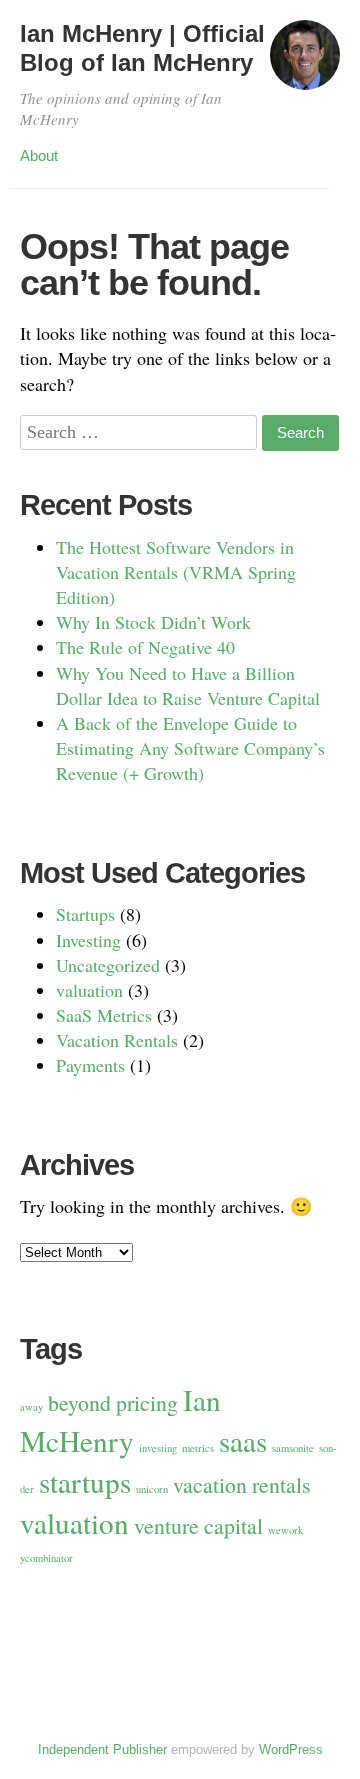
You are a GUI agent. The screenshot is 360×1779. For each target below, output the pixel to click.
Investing (88, 940)
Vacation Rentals (117, 1040)
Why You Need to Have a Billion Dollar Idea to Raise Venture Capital (188, 685)
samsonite (293, 1448)
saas (243, 1440)
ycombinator (46, 1558)
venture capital (198, 1525)
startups (85, 1481)
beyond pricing (113, 1402)
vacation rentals (242, 1484)
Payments (90, 1065)
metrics (198, 1448)
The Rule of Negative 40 (145, 647)
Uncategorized (108, 965)
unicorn (152, 1489)
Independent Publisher (102, 1749)
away (31, 1407)
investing (158, 1448)
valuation (89, 990)
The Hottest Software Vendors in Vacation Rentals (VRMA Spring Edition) (176, 572)
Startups (85, 914)
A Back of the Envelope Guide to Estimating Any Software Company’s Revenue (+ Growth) (190, 748)
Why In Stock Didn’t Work (153, 622)
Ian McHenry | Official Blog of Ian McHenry (142, 48)
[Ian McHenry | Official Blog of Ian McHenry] (305, 64)
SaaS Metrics (104, 1015)
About (39, 155)
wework (285, 1530)
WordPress (291, 1749)
